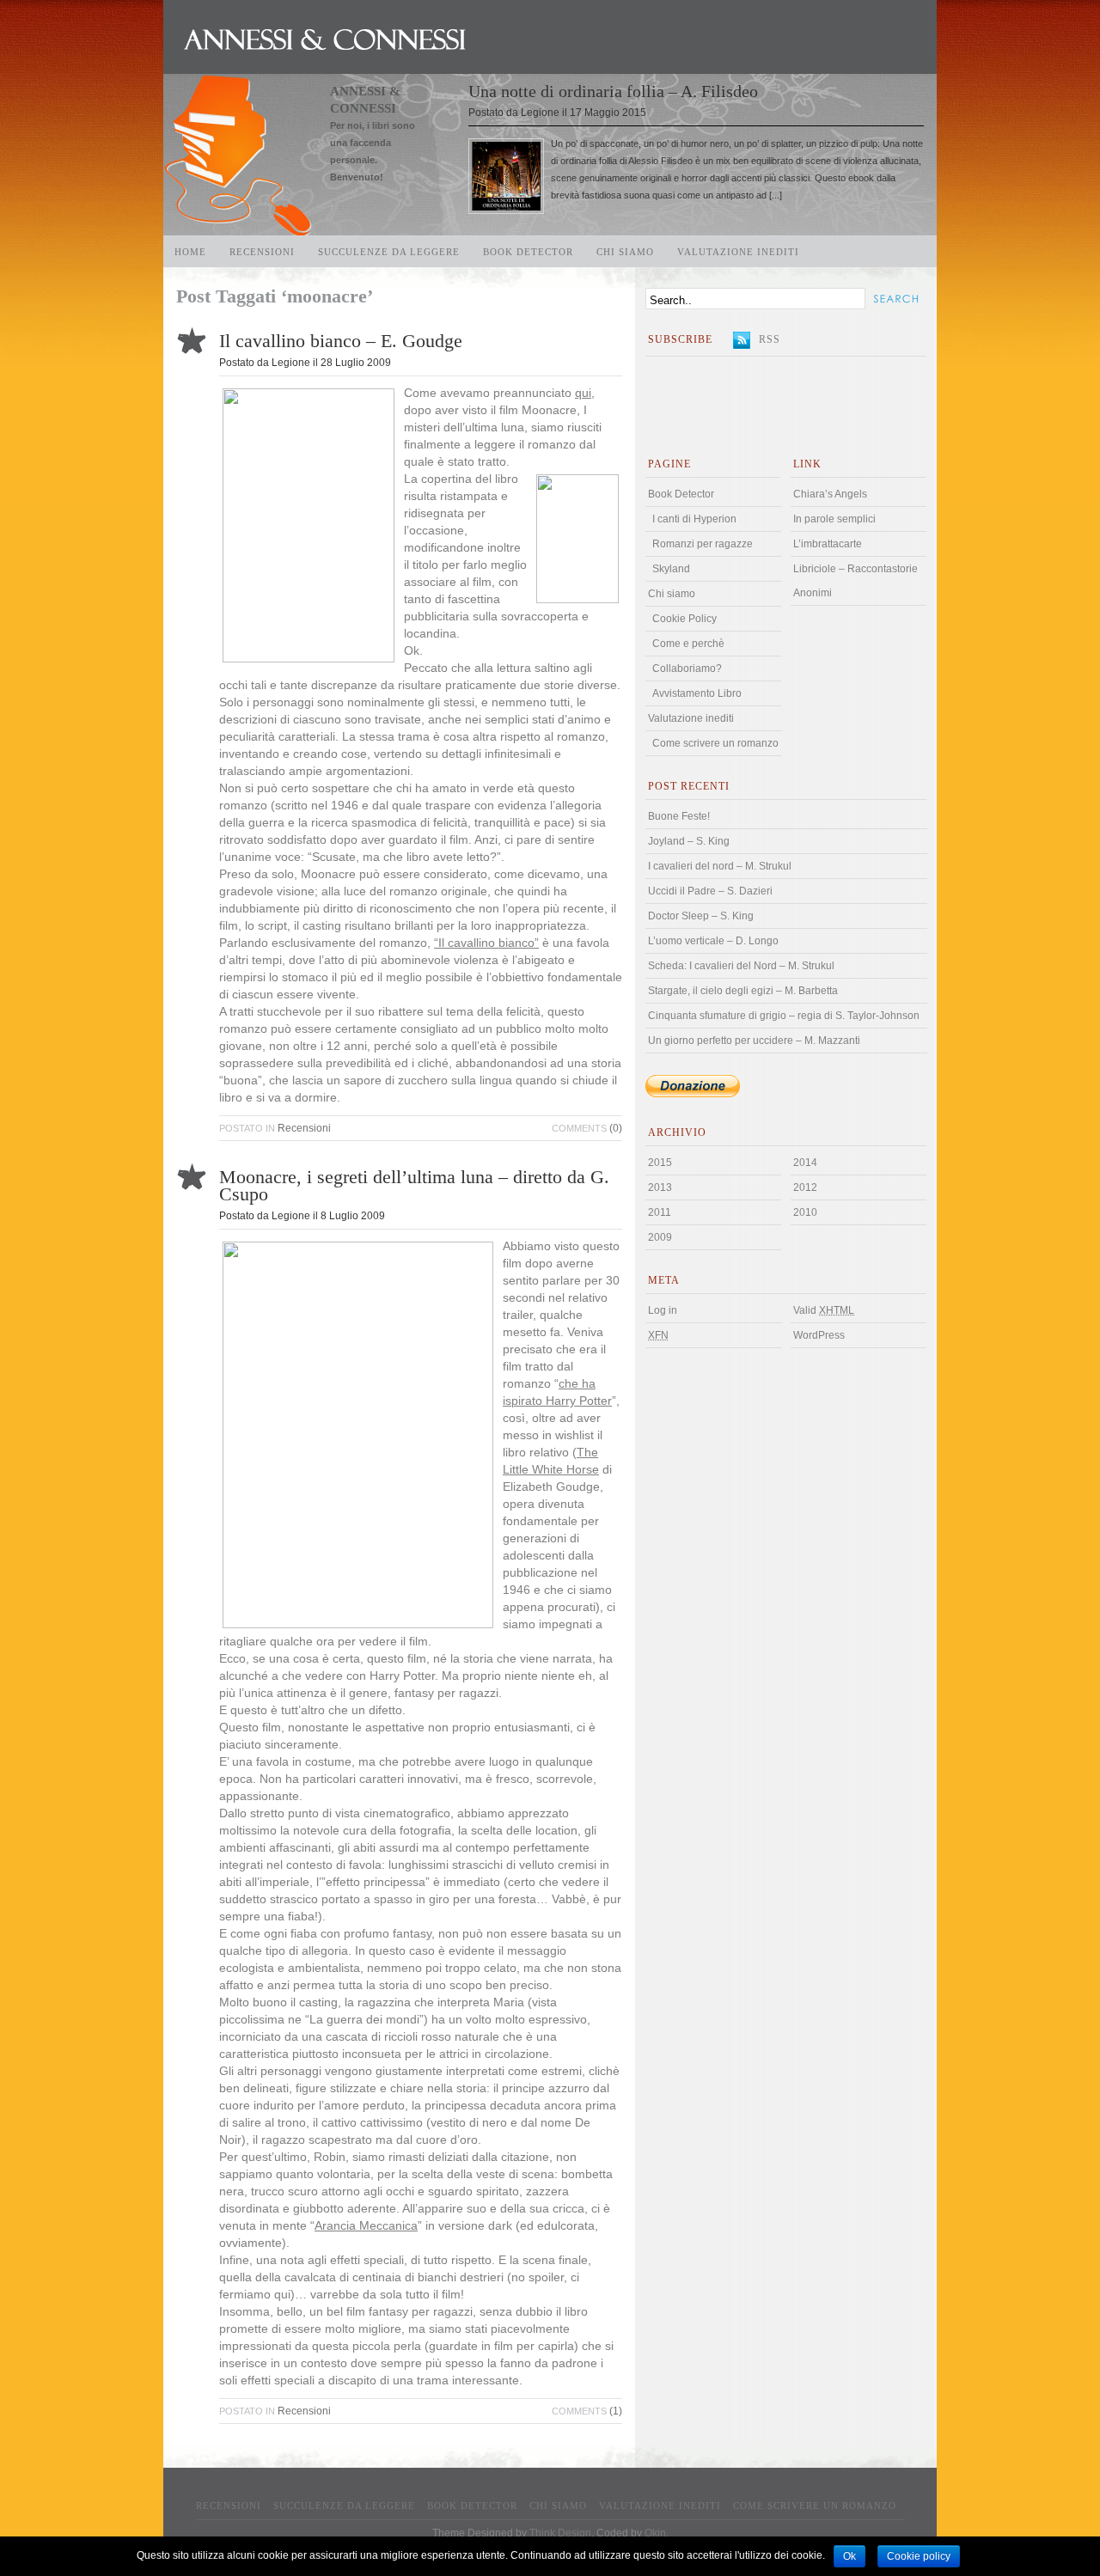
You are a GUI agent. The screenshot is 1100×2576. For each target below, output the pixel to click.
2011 (660, 1212)
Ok (849, 2556)
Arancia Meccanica (366, 2226)
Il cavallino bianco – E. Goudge (341, 341)
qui (583, 393)
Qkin (655, 2533)
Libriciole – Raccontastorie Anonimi (856, 581)
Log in (663, 1310)
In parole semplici (834, 519)
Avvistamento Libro (697, 693)
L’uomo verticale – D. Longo (713, 941)
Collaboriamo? (687, 668)
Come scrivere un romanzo (715, 743)
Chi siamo (625, 252)
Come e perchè (688, 644)
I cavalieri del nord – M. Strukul (720, 866)
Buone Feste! (679, 816)
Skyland (671, 569)
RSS (770, 339)
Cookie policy (919, 2556)
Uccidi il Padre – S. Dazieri (710, 891)
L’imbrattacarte (828, 544)
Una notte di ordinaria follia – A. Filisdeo (613, 91)
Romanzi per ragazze (703, 544)
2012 (805, 1187)
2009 (660, 1237)
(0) (587, 1128)
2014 (805, 1163)
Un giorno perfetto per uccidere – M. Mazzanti (754, 1041)
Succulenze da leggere (389, 252)
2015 (660, 1163)
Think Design (560, 2533)
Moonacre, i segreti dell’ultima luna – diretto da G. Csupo (414, 1186)
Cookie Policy (684, 619)
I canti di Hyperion (694, 519)
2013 (660, 1187)
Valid (824, 1310)
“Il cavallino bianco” (486, 943)
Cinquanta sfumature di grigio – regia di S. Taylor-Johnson (784, 1016)
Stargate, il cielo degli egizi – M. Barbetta (743, 991)
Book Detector (528, 252)
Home (190, 252)
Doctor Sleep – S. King (701, 916)
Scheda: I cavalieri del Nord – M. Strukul (741, 966)
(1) (587, 2411)
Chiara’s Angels (830, 494)
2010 (805, 1212)
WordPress (819, 1335)
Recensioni (262, 252)
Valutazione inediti (738, 252)
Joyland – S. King (689, 841)
